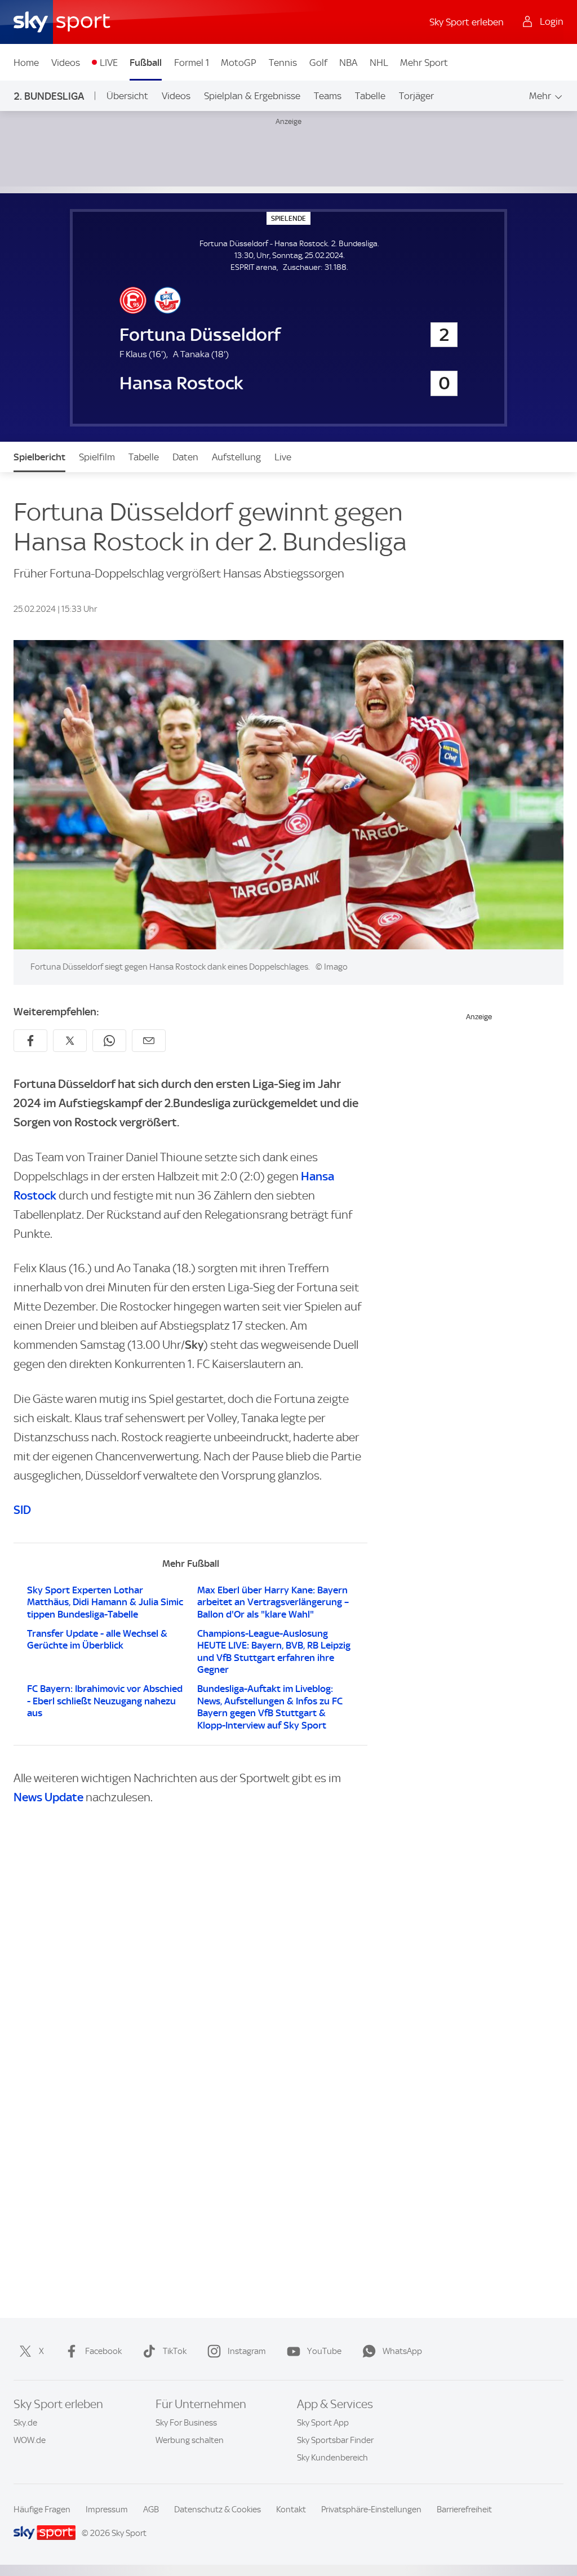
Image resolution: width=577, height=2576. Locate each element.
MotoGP (239, 63)
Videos (66, 63)
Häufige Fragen (42, 2510)
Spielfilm (97, 457)
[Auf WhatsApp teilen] (109, 1041)
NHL (379, 63)
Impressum (107, 2510)
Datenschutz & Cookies (218, 2510)
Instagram (247, 2351)
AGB (151, 2510)
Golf (318, 63)
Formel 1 (192, 63)
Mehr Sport (424, 63)
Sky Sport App (323, 2423)
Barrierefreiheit (464, 2510)
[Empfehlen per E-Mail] (149, 1041)
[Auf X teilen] (70, 1041)
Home (26, 63)
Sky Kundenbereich (332, 2458)
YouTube (324, 2351)
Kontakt (291, 2510)
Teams (328, 96)
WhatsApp (402, 2351)
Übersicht (127, 96)
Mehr (540, 96)
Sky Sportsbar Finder (335, 2440)
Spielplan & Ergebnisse (252, 96)
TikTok (175, 2351)
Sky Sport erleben (467, 22)
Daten (185, 457)
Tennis (283, 63)
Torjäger (416, 96)
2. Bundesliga (49, 96)
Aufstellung (236, 457)
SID (22, 1510)
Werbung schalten (190, 2440)
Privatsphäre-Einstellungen (371, 2510)
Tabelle (370, 96)
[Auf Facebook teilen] (30, 1041)
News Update (48, 1797)
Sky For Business (186, 2423)
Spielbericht (39, 457)
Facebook (103, 2351)
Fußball (146, 63)
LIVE (109, 63)
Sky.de (25, 2423)
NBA (348, 63)
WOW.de (30, 2440)
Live (283, 457)
